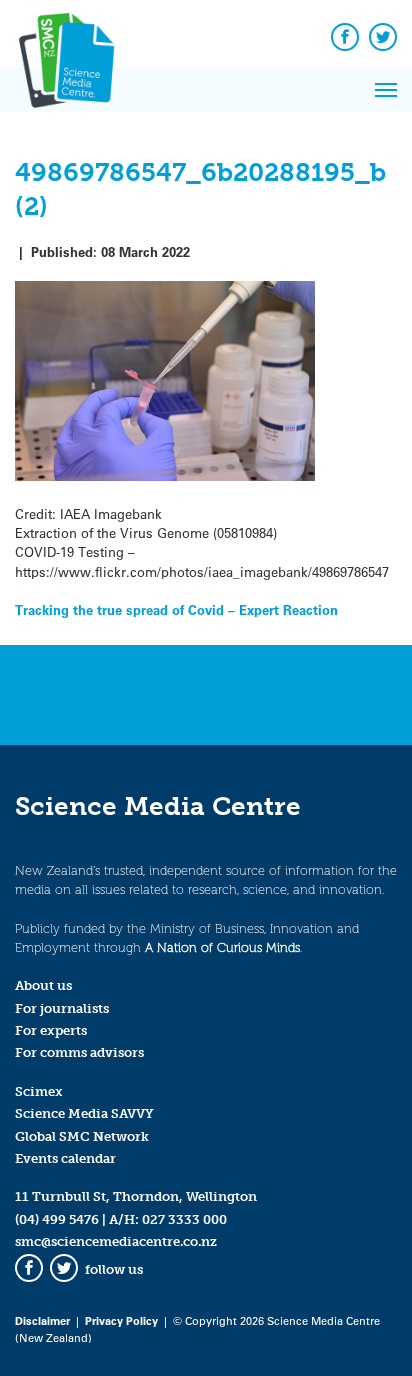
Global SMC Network (82, 1136)
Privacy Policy (121, 1320)
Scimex (39, 1091)
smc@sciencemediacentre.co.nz (116, 1241)
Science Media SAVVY (84, 1113)
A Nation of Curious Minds (222, 947)
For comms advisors (79, 1052)
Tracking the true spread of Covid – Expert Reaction (176, 609)
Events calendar (65, 1158)
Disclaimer (42, 1320)
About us (43, 985)
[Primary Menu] (386, 90)
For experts (51, 1030)
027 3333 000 (184, 1219)
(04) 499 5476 (57, 1219)
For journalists (62, 1008)
